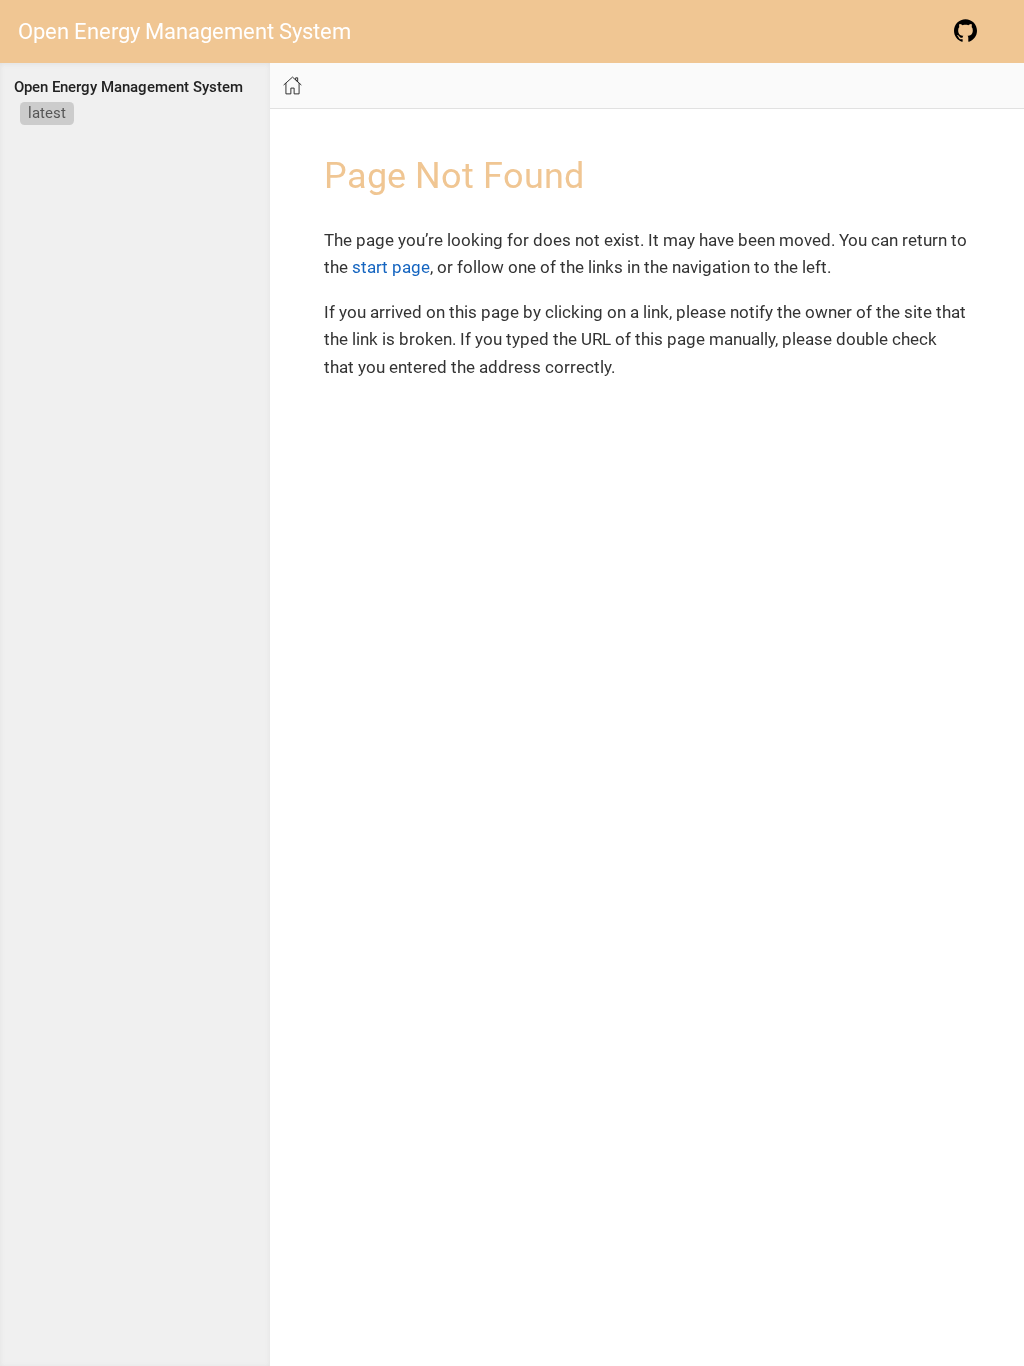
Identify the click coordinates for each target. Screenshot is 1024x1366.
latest (47, 113)
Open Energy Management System (184, 32)
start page (391, 267)
